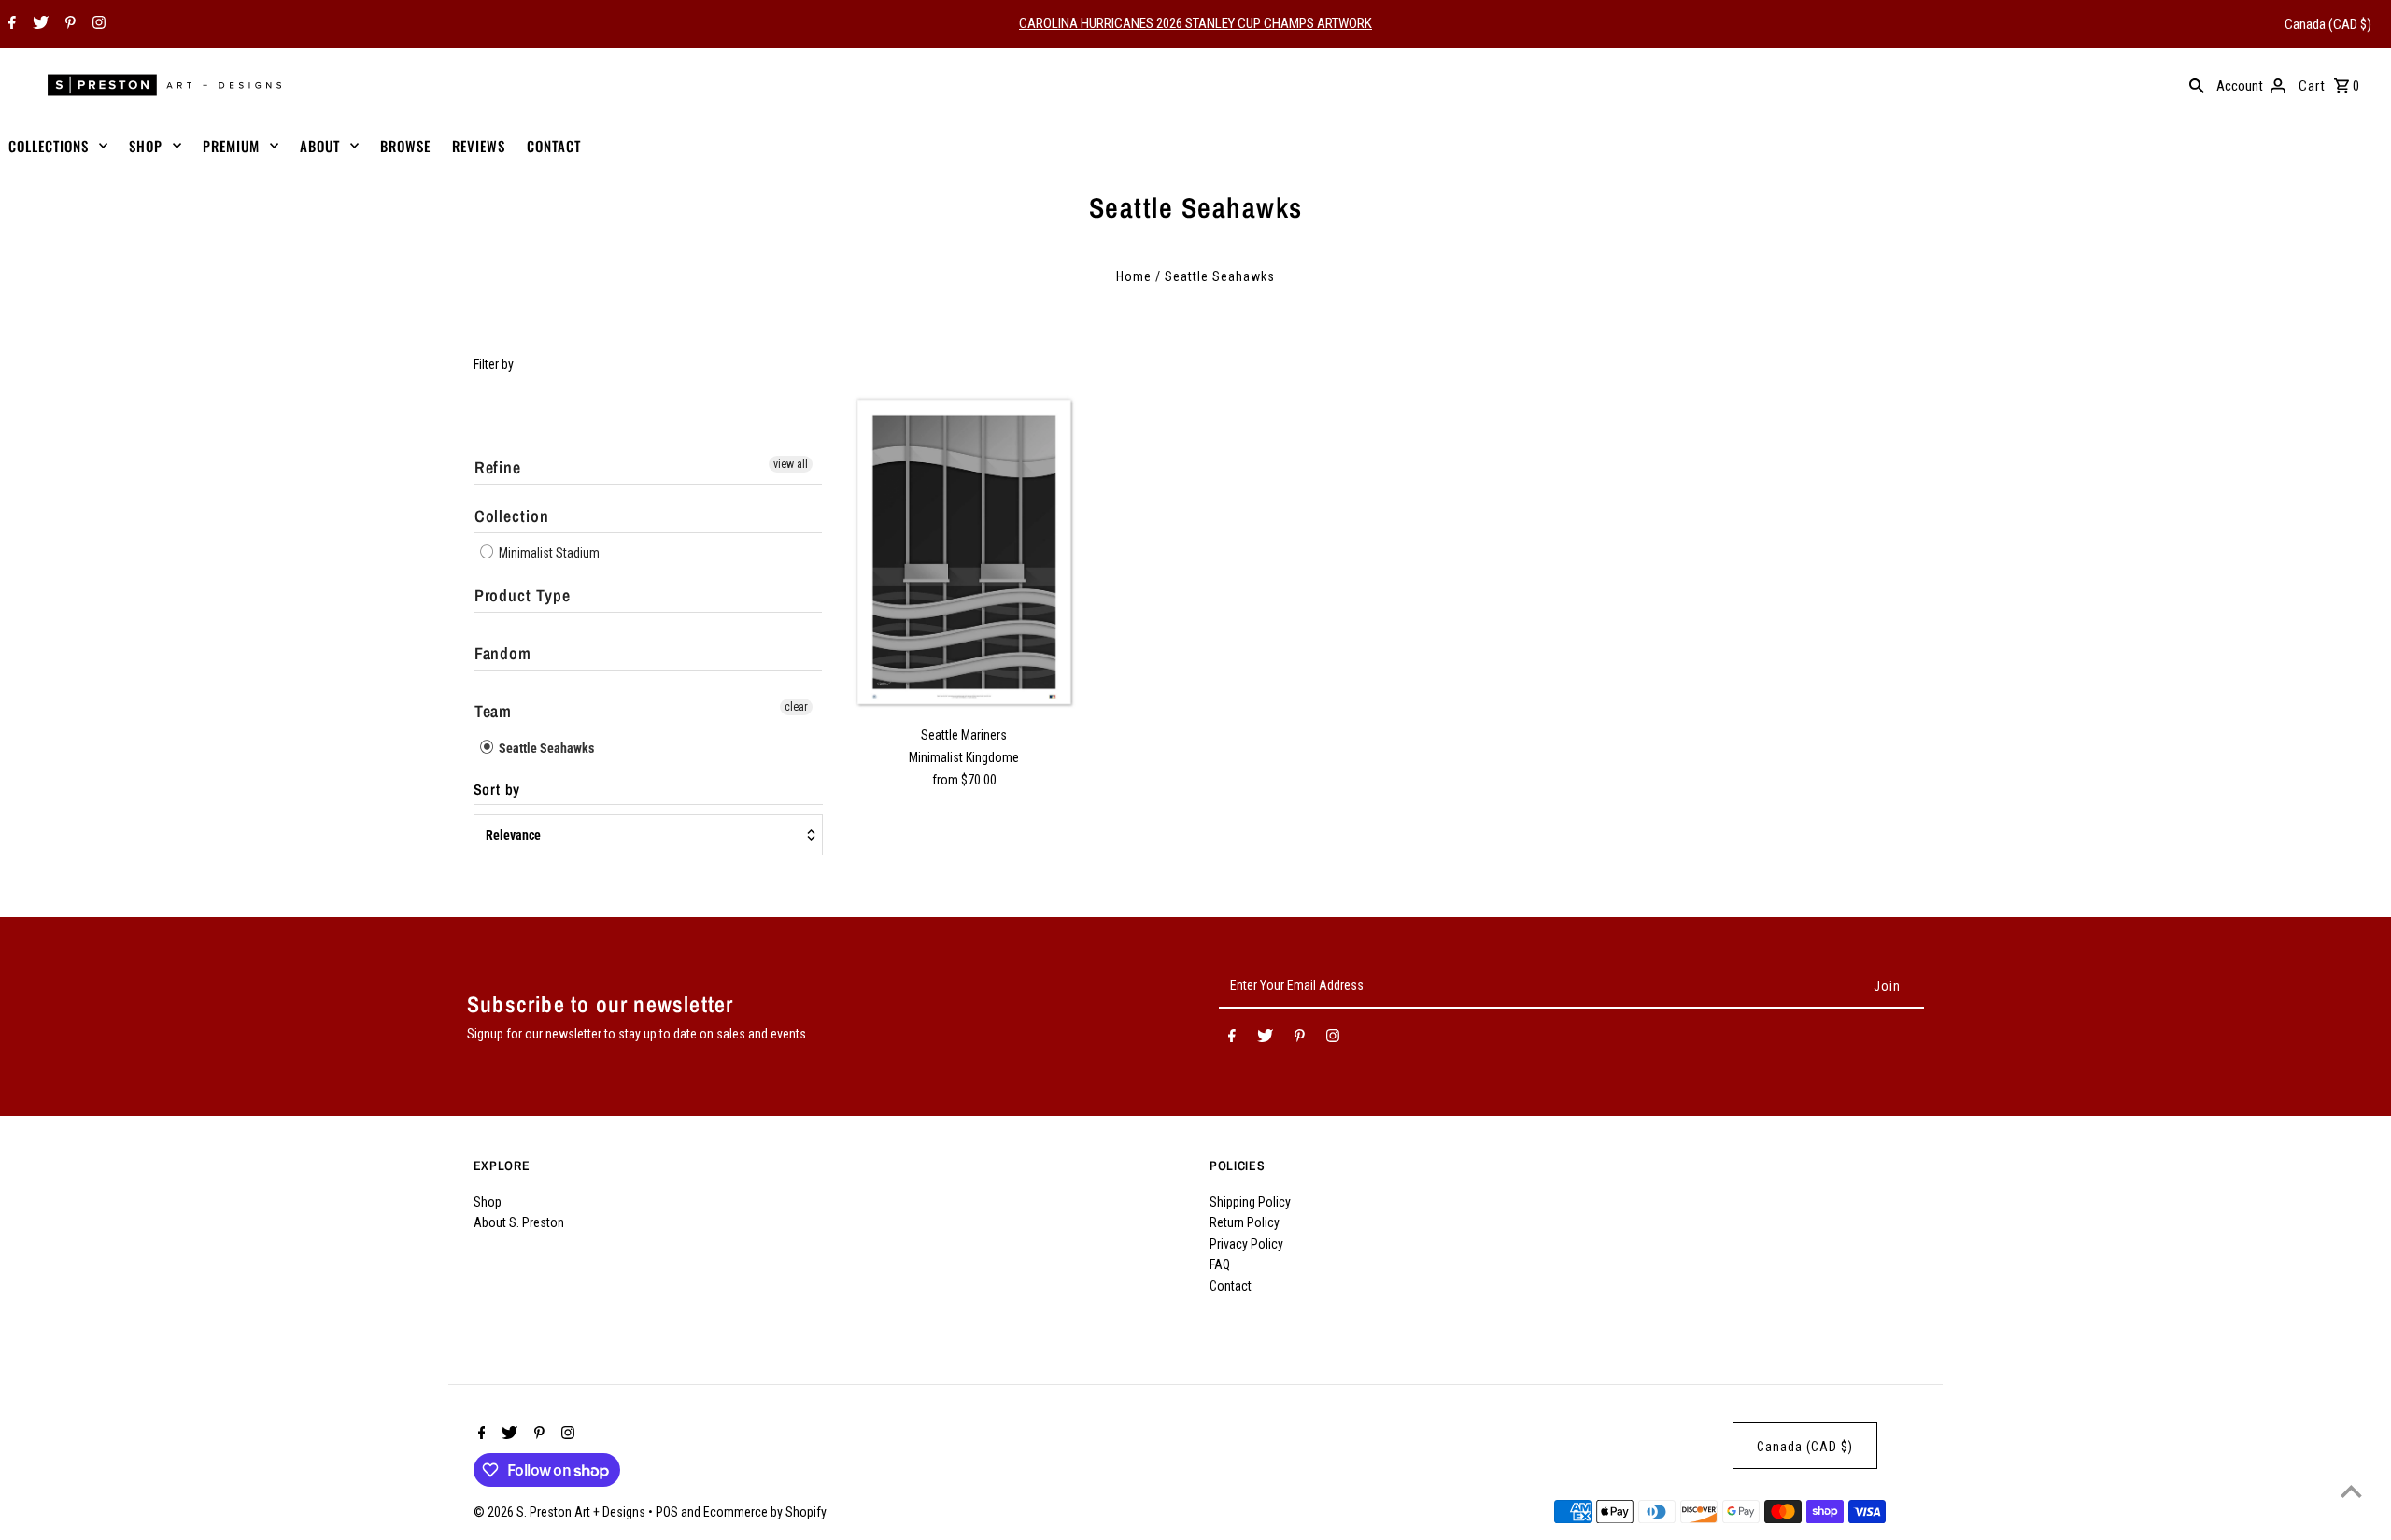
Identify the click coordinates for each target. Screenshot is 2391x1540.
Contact (1231, 1286)
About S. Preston (519, 1222)
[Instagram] (97, 24)
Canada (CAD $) (2328, 24)
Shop (488, 1202)
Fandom (503, 653)
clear (796, 707)
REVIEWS (479, 146)
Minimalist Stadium (548, 553)
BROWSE (405, 146)
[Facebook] (10, 24)
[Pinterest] (68, 24)
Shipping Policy (1250, 1202)
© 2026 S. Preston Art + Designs (561, 1512)
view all (791, 464)
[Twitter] (38, 24)
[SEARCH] (2197, 85)
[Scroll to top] (2351, 1491)
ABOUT (320, 146)
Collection (512, 516)
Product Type (523, 595)
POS (667, 1512)
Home (1134, 276)
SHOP (146, 146)
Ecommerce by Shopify (765, 1512)
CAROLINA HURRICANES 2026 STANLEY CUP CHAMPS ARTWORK (1195, 23)
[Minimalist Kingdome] (964, 552)
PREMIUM (231, 146)
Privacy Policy (1246, 1244)
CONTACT (554, 146)
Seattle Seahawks (545, 748)
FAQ (1220, 1264)
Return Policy (1245, 1222)
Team (494, 711)
